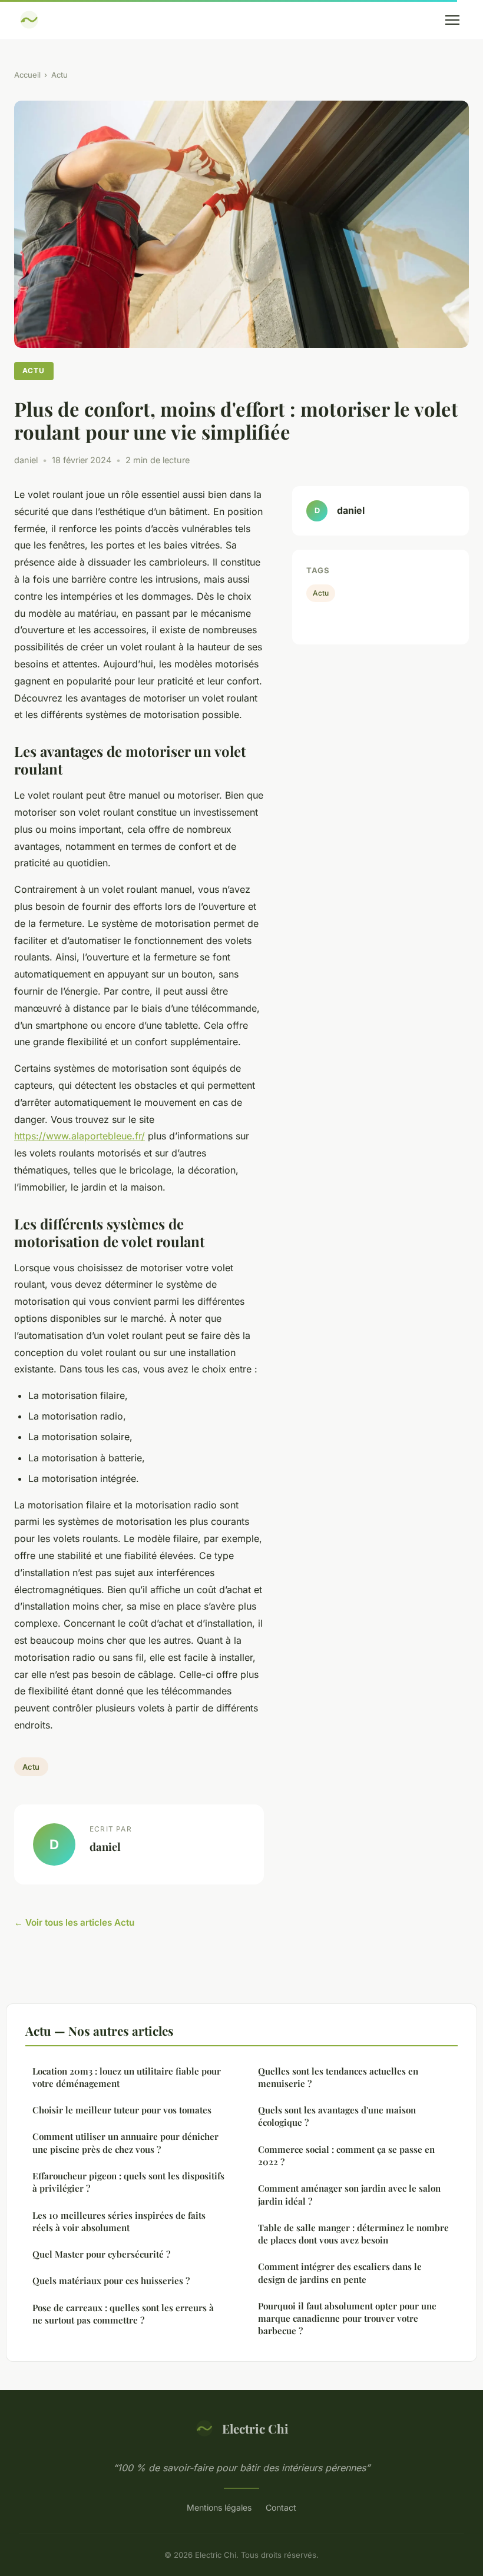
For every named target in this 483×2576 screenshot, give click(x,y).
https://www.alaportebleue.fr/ (80, 1136)
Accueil (27, 75)
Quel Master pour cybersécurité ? (101, 2254)
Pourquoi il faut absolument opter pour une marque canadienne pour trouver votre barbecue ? (347, 2319)
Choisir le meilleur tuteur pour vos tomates (122, 2110)
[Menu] (452, 20)
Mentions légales (219, 2507)
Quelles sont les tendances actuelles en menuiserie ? (338, 2077)
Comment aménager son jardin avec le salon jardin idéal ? (349, 2194)
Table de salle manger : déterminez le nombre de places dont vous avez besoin (353, 2234)
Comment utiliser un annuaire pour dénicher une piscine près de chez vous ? (125, 2143)
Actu (59, 75)
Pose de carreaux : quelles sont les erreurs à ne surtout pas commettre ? (123, 2314)
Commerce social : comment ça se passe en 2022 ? (346, 2155)
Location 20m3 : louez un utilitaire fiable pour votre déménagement (127, 2077)
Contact (281, 2507)
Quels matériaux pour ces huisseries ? (111, 2281)
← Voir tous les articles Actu (74, 1922)
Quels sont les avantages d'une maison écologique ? (337, 2116)
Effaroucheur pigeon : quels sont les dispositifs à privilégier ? (128, 2182)
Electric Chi (255, 2428)
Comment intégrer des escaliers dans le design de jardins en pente (340, 2273)
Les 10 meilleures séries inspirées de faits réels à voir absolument (119, 2221)
